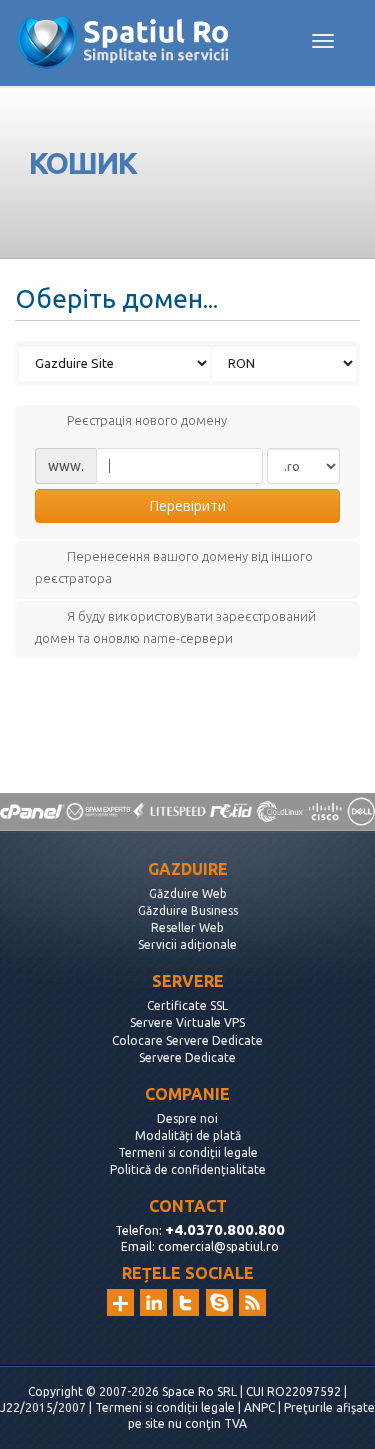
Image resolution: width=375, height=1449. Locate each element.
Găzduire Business (188, 910)
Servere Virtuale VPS (187, 1022)
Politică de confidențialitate (188, 1169)
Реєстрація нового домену (147, 421)
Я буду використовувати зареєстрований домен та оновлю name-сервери (175, 627)
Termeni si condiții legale (188, 1152)
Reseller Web (187, 927)
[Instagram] (120, 1302)
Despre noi (187, 1118)
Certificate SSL (187, 1005)
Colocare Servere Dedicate (187, 1040)
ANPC (259, 1407)
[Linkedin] (153, 1302)
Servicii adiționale (187, 944)
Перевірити (187, 505)
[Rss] (252, 1302)
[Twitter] (186, 1302)
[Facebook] (219, 1302)
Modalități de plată (188, 1135)
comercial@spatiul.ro (218, 1246)
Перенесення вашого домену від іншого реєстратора (174, 568)
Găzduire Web (188, 893)
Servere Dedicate (187, 1057)
